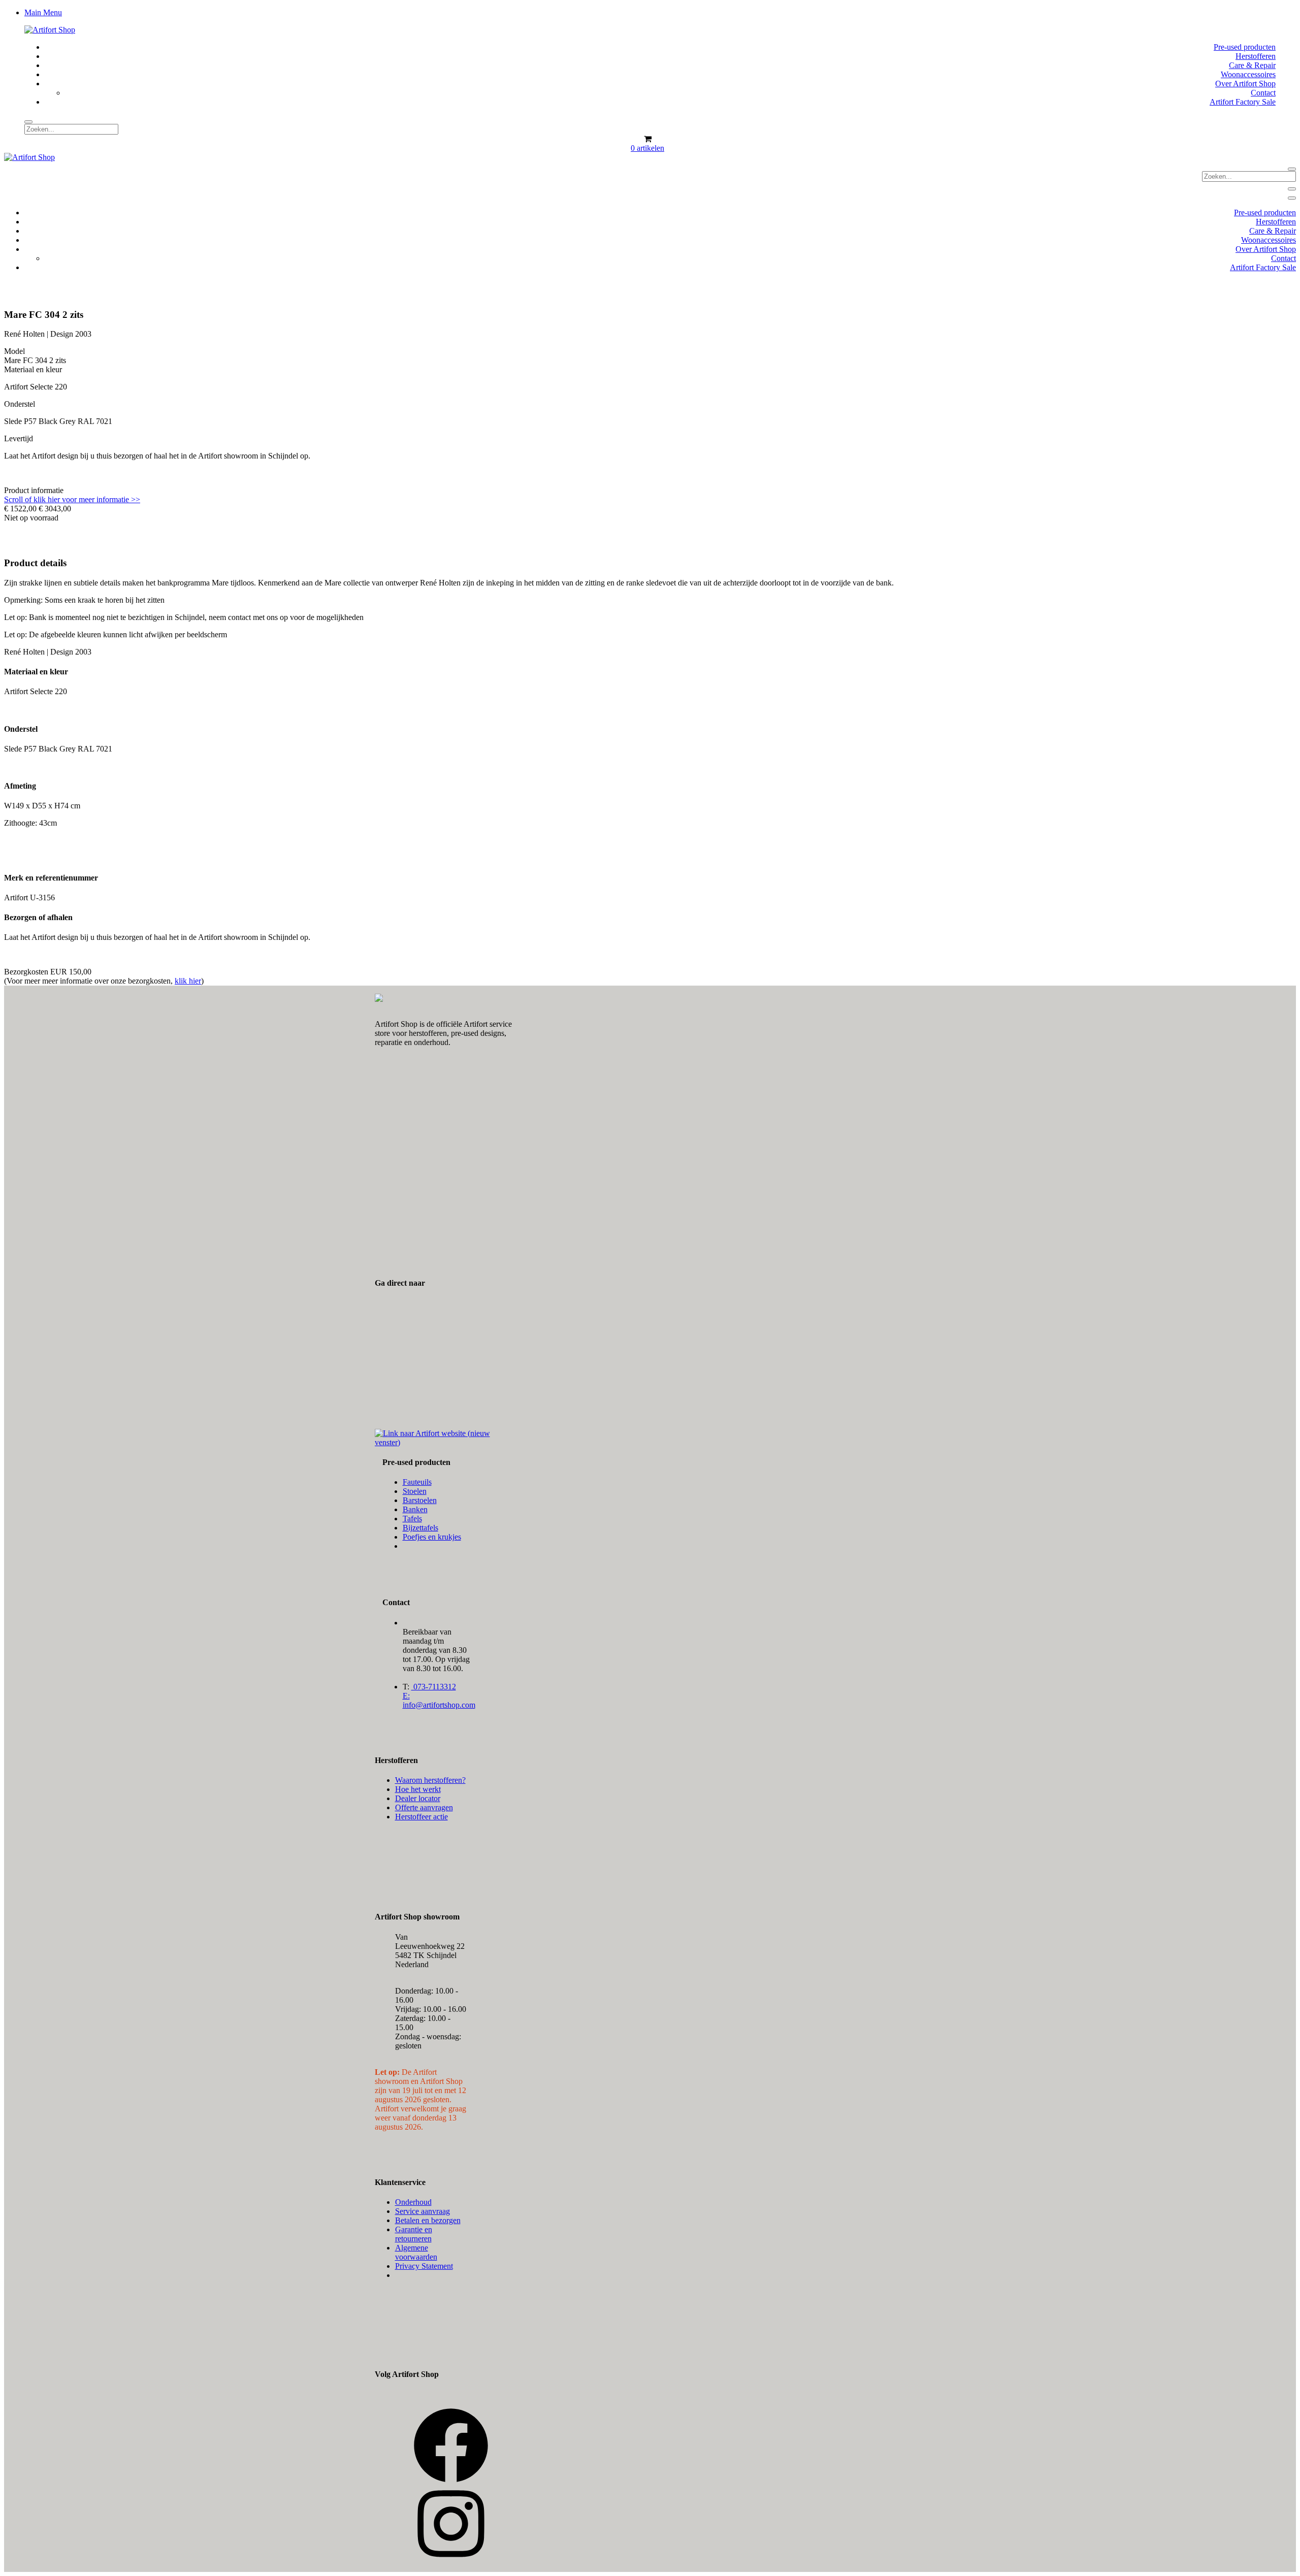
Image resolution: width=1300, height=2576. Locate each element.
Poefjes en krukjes (432, 1537)
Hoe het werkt (418, 1789)
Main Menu (43, 12)
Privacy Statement (424, 2266)
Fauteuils (417, 1482)
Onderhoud (413, 2202)
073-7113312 (434, 1687)
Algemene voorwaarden (416, 2252)
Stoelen (415, 1491)
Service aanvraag (422, 2211)
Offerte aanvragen (424, 1807)
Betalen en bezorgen (428, 2220)
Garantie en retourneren (414, 2234)
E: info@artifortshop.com (439, 1700)
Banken (415, 1509)
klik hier (188, 981)
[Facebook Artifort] (451, 2481)
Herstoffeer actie (421, 1817)
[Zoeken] (28, 122)
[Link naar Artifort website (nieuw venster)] (444, 1442)
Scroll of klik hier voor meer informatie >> (72, 499)
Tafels (412, 1519)
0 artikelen (647, 148)
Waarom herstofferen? (430, 1780)
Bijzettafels (420, 1528)
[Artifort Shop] (50, 30)
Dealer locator (418, 1798)
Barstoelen (420, 1500)
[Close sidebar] (1292, 198)
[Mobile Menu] (1292, 189)
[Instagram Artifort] (451, 2559)
